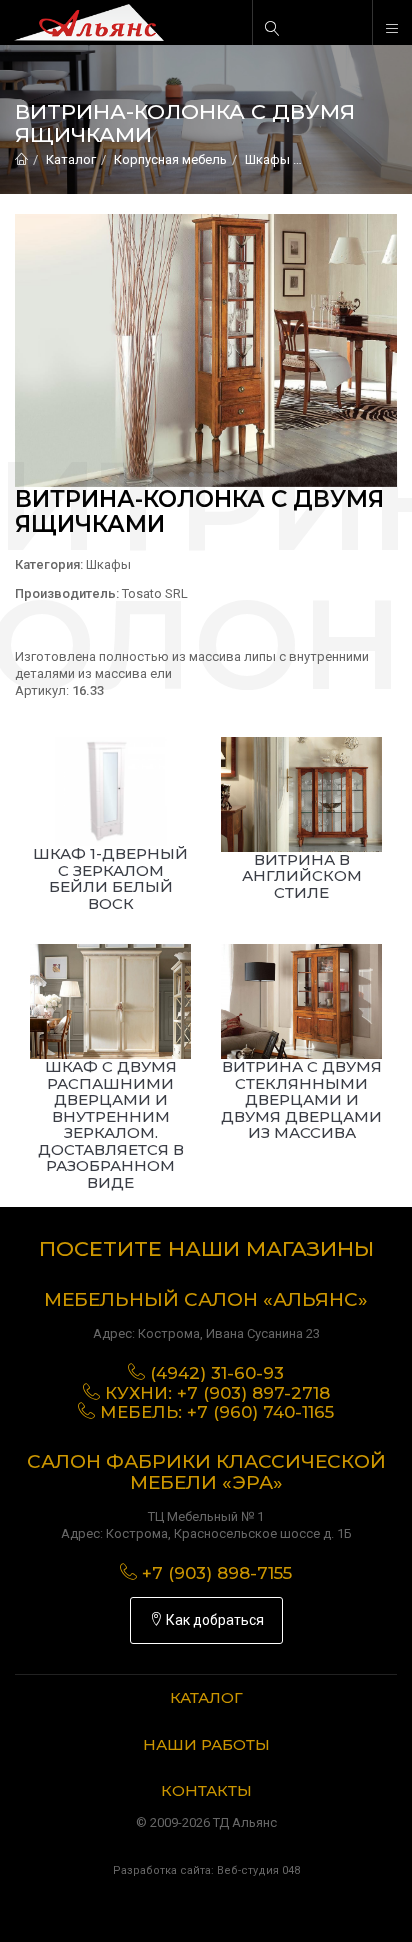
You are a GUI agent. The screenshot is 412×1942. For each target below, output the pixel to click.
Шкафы (267, 159)
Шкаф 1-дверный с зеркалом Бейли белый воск (110, 878)
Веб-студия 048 (258, 1870)
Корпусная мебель (170, 159)
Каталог (71, 159)
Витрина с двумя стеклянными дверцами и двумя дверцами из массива (301, 1099)
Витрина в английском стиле (302, 876)
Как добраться (213, 1620)
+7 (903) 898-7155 (217, 1573)
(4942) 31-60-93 (217, 1373)
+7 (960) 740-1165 (260, 1412)
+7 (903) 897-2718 (253, 1393)
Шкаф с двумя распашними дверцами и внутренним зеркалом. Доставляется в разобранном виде (111, 1124)
